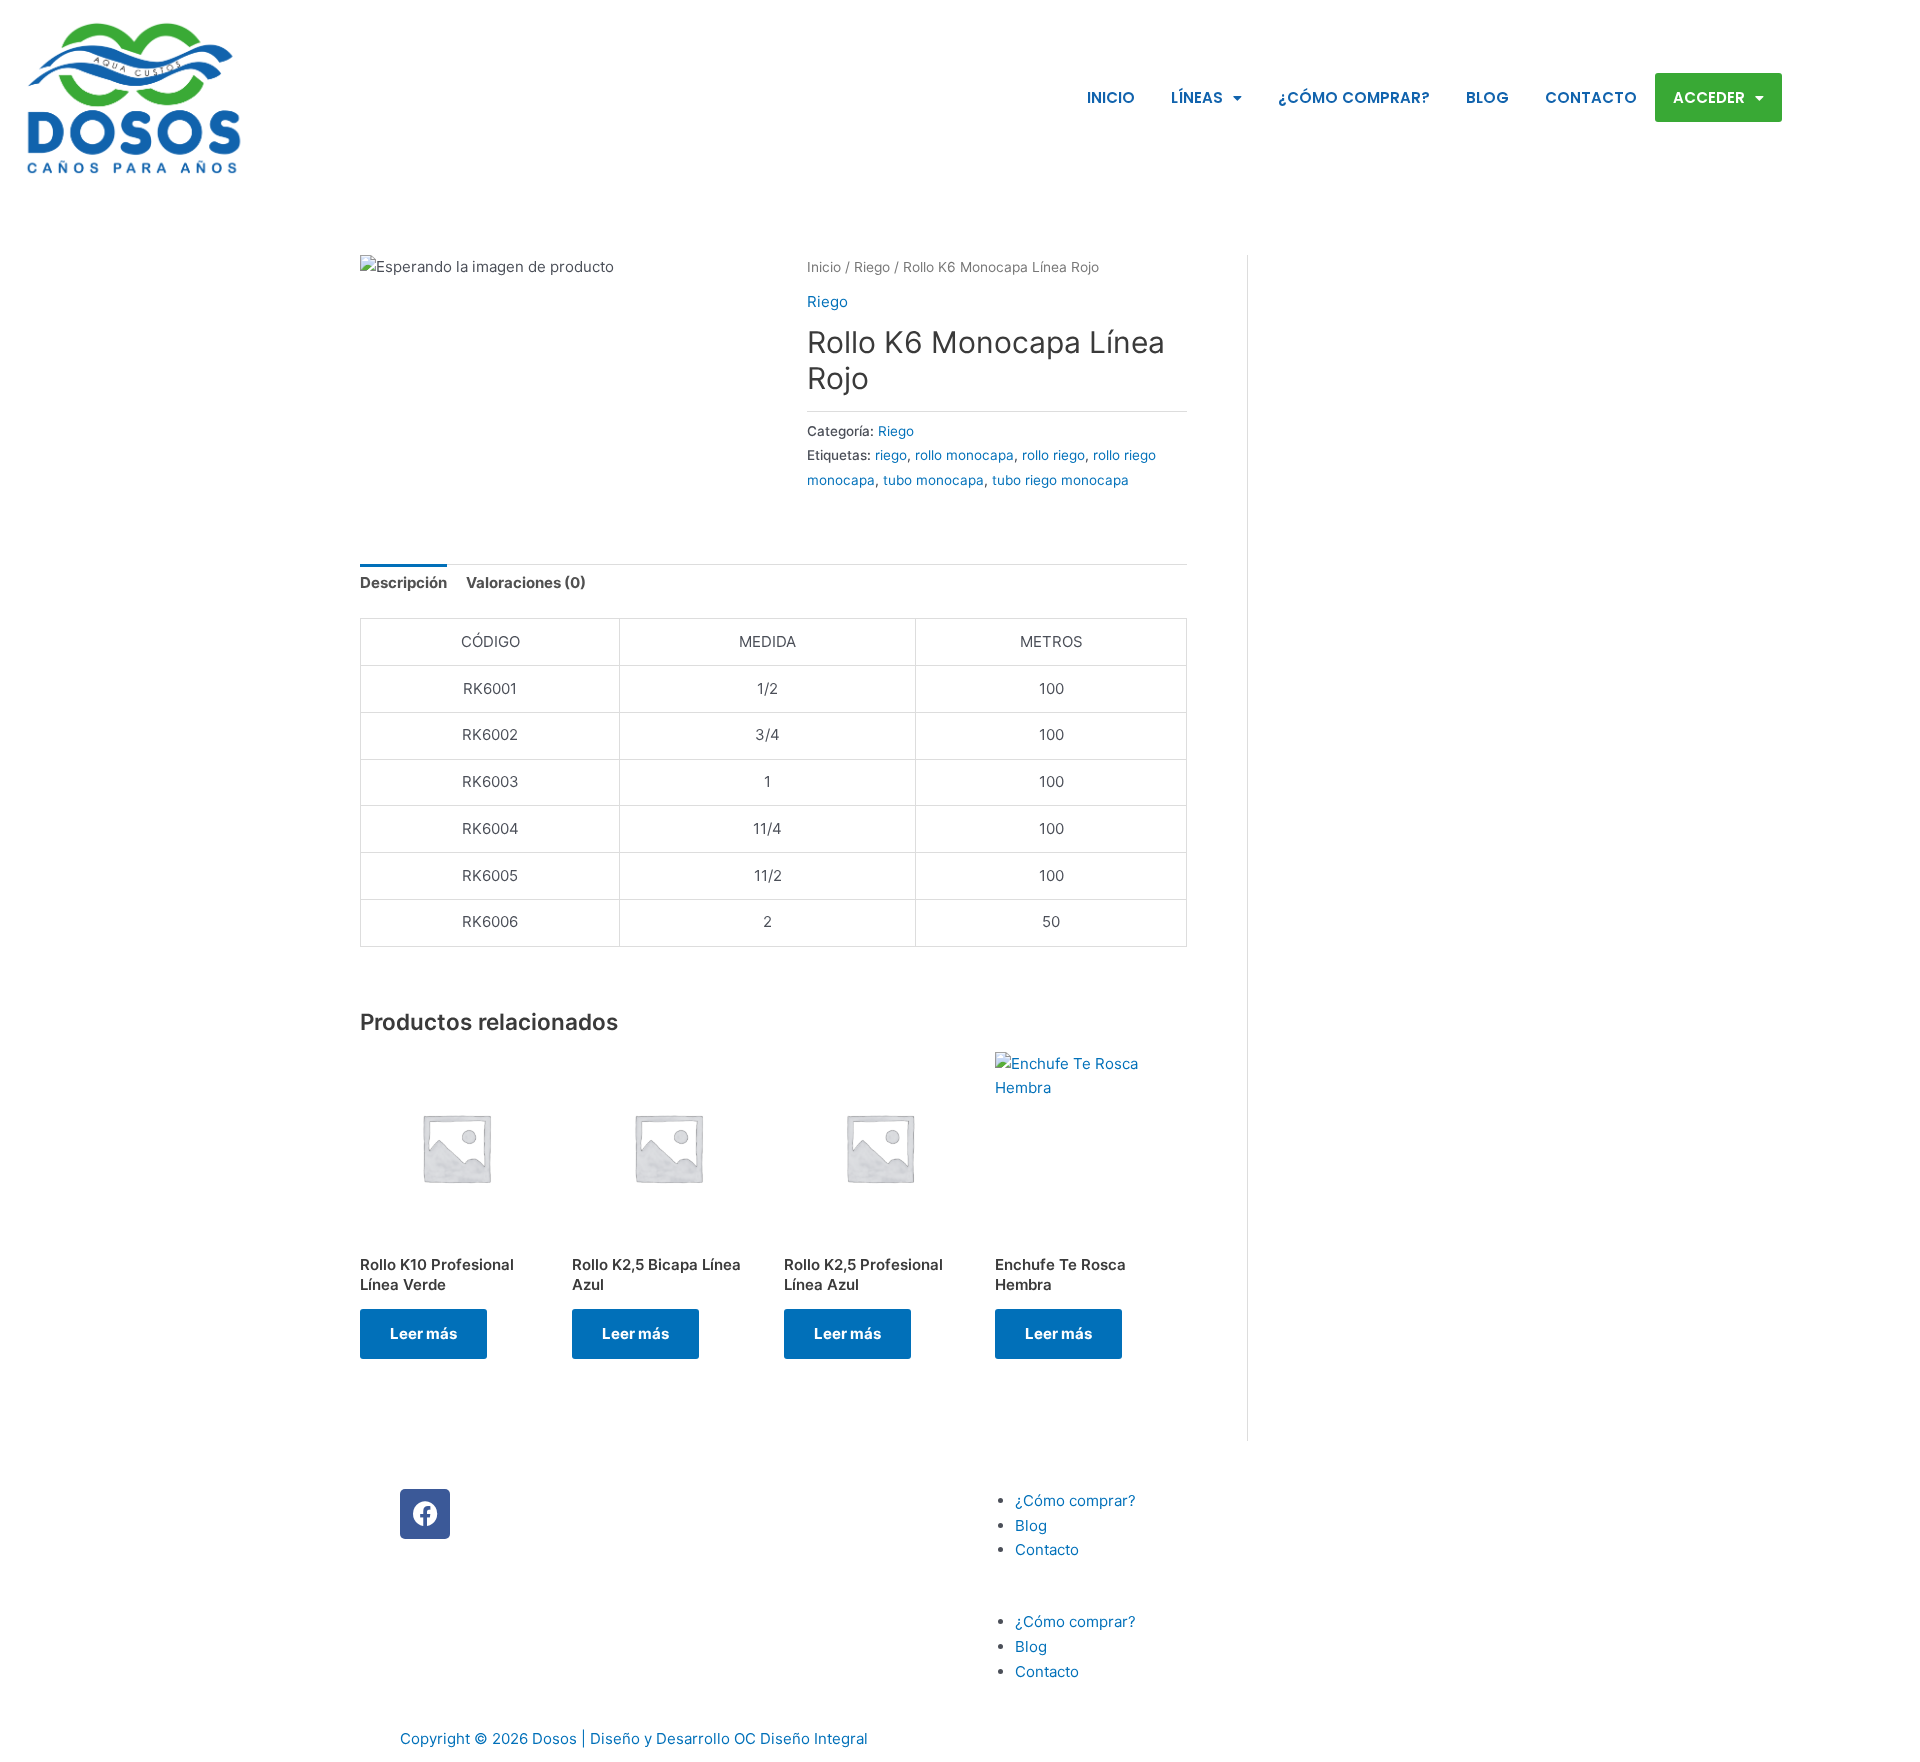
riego (891, 455)
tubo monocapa (933, 480)
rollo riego (1053, 455)
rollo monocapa (964, 455)
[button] (1245, 1598)
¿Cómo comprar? (1354, 97)
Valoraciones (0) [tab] (526, 582)
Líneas (1197, 97)
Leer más (423, 1333)
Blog (1487, 97)
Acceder (1709, 97)
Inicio (1111, 97)
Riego (872, 267)
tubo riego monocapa (1060, 480)
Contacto (1591, 97)
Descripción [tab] (403, 582)
